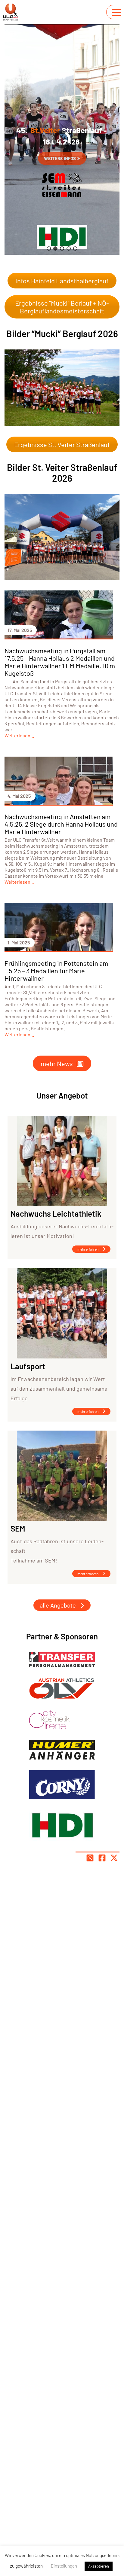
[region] (62, 139)
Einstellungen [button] (64, 2566)
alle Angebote (58, 1605)
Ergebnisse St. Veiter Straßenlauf (62, 444)
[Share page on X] (114, 1858)
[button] (49, 248)
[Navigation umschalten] (116, 12)
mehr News (57, 1063)
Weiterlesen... (19, 735)
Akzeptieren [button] (99, 2566)
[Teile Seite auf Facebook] (102, 1858)
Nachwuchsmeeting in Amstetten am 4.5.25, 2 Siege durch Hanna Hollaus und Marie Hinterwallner (61, 824)
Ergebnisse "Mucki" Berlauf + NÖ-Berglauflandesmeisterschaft (62, 307)
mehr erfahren (88, 1249)
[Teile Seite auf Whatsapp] (90, 1858)
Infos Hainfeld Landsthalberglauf (62, 281)
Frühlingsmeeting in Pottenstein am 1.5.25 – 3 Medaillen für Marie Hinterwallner (56, 971)
